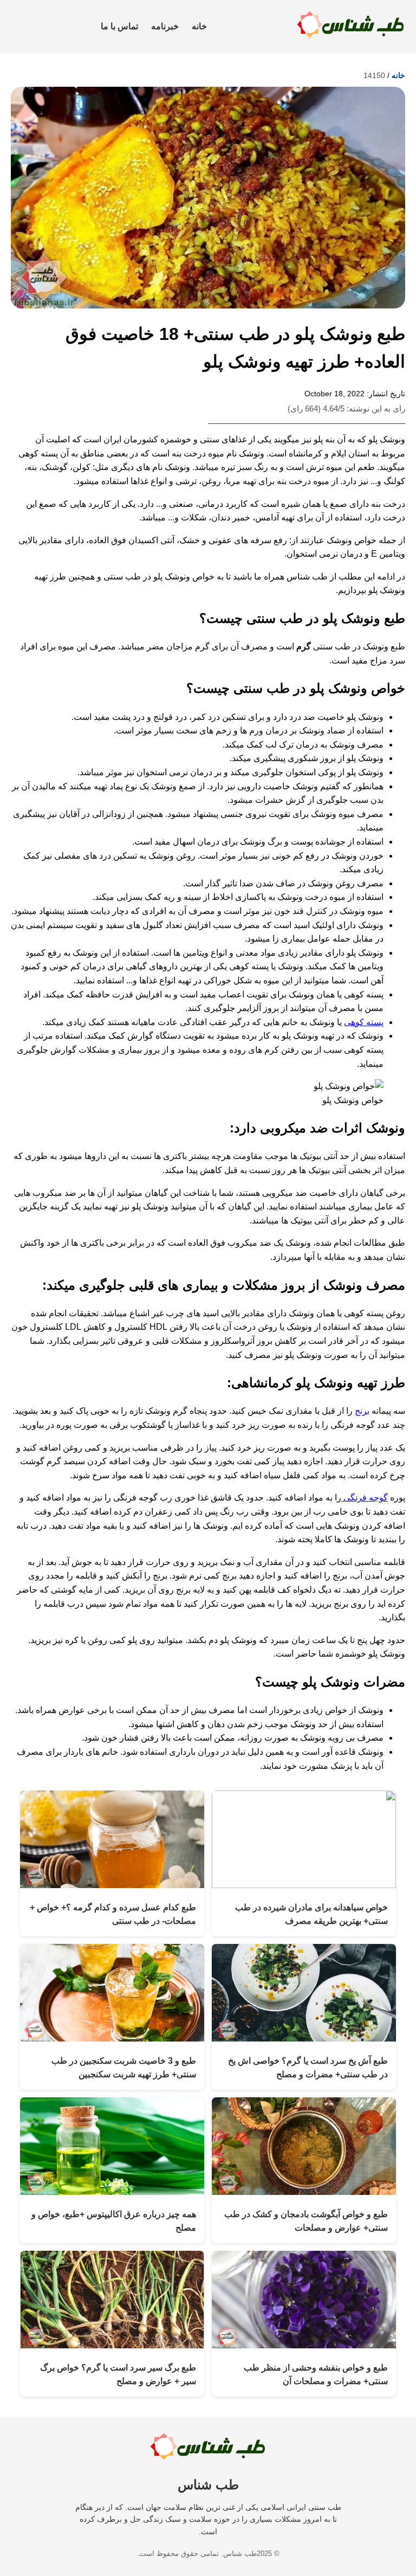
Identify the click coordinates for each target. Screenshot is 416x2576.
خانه (199, 26)
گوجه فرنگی (365, 1498)
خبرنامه (165, 26)
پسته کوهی (364, 1022)
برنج (362, 1411)
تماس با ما (119, 26)
